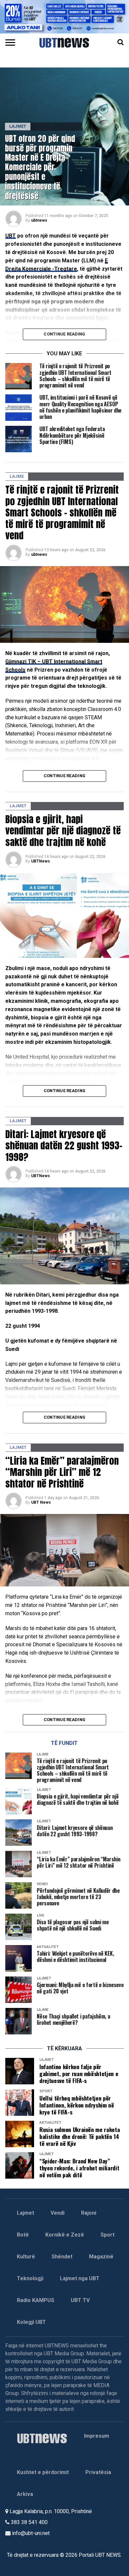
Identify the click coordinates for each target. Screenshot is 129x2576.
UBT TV (80, 2300)
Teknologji (30, 2278)
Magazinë (101, 2257)
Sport (107, 2235)
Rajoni (89, 2213)
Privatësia (98, 2472)
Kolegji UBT (31, 2322)
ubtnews (39, 220)
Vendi (58, 2213)
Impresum (97, 2436)
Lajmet (25, 2213)
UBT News (41, 1502)
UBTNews (41, 861)
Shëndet (62, 2257)
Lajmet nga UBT (80, 2278)
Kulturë (26, 2257)
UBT (11, 236)
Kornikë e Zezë (65, 2235)
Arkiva (25, 2494)
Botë (23, 2235)
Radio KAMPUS (36, 2300)
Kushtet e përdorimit (43, 2472)
